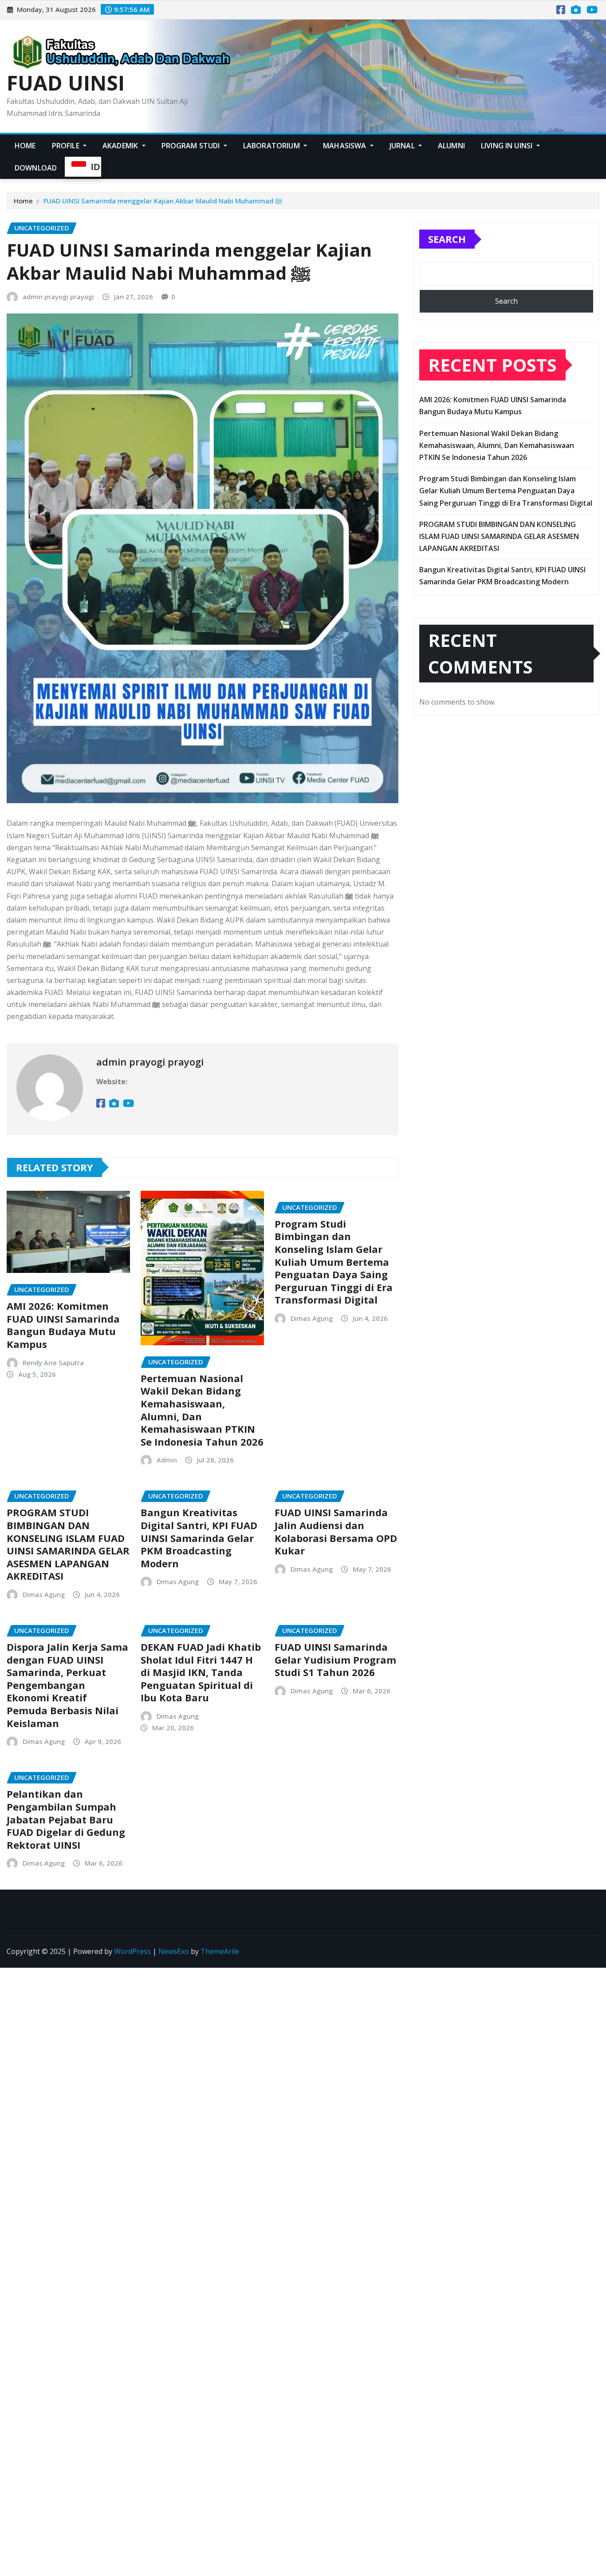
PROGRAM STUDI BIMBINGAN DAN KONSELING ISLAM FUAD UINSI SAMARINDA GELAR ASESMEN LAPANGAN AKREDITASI (68, 1544)
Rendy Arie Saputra (53, 1363)
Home (25, 146)
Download (36, 168)
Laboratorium (272, 146)
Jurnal (403, 146)
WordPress (132, 1951)
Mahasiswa (346, 146)
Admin (167, 1460)
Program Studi (192, 146)
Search (447, 239)
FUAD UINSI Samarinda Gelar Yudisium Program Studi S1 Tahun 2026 (335, 1659)
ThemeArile (220, 1951)
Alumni (451, 146)
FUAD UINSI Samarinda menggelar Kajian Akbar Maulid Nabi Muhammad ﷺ (163, 201)
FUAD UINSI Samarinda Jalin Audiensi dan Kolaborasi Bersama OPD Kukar (336, 1531)
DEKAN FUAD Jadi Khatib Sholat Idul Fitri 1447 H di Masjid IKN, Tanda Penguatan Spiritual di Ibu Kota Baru (201, 1672)
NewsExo (174, 1951)
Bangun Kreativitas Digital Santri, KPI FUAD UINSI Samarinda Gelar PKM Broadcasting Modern (199, 1538)
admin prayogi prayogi (58, 297)
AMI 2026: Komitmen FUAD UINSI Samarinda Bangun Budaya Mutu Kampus (63, 1325)
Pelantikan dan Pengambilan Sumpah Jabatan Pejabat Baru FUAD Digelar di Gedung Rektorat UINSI (66, 1819)
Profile (67, 146)
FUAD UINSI (66, 83)
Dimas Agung (312, 1318)
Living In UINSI (508, 146)
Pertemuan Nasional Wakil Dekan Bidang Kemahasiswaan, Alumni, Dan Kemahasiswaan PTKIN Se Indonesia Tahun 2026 (202, 1410)
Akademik (121, 146)
